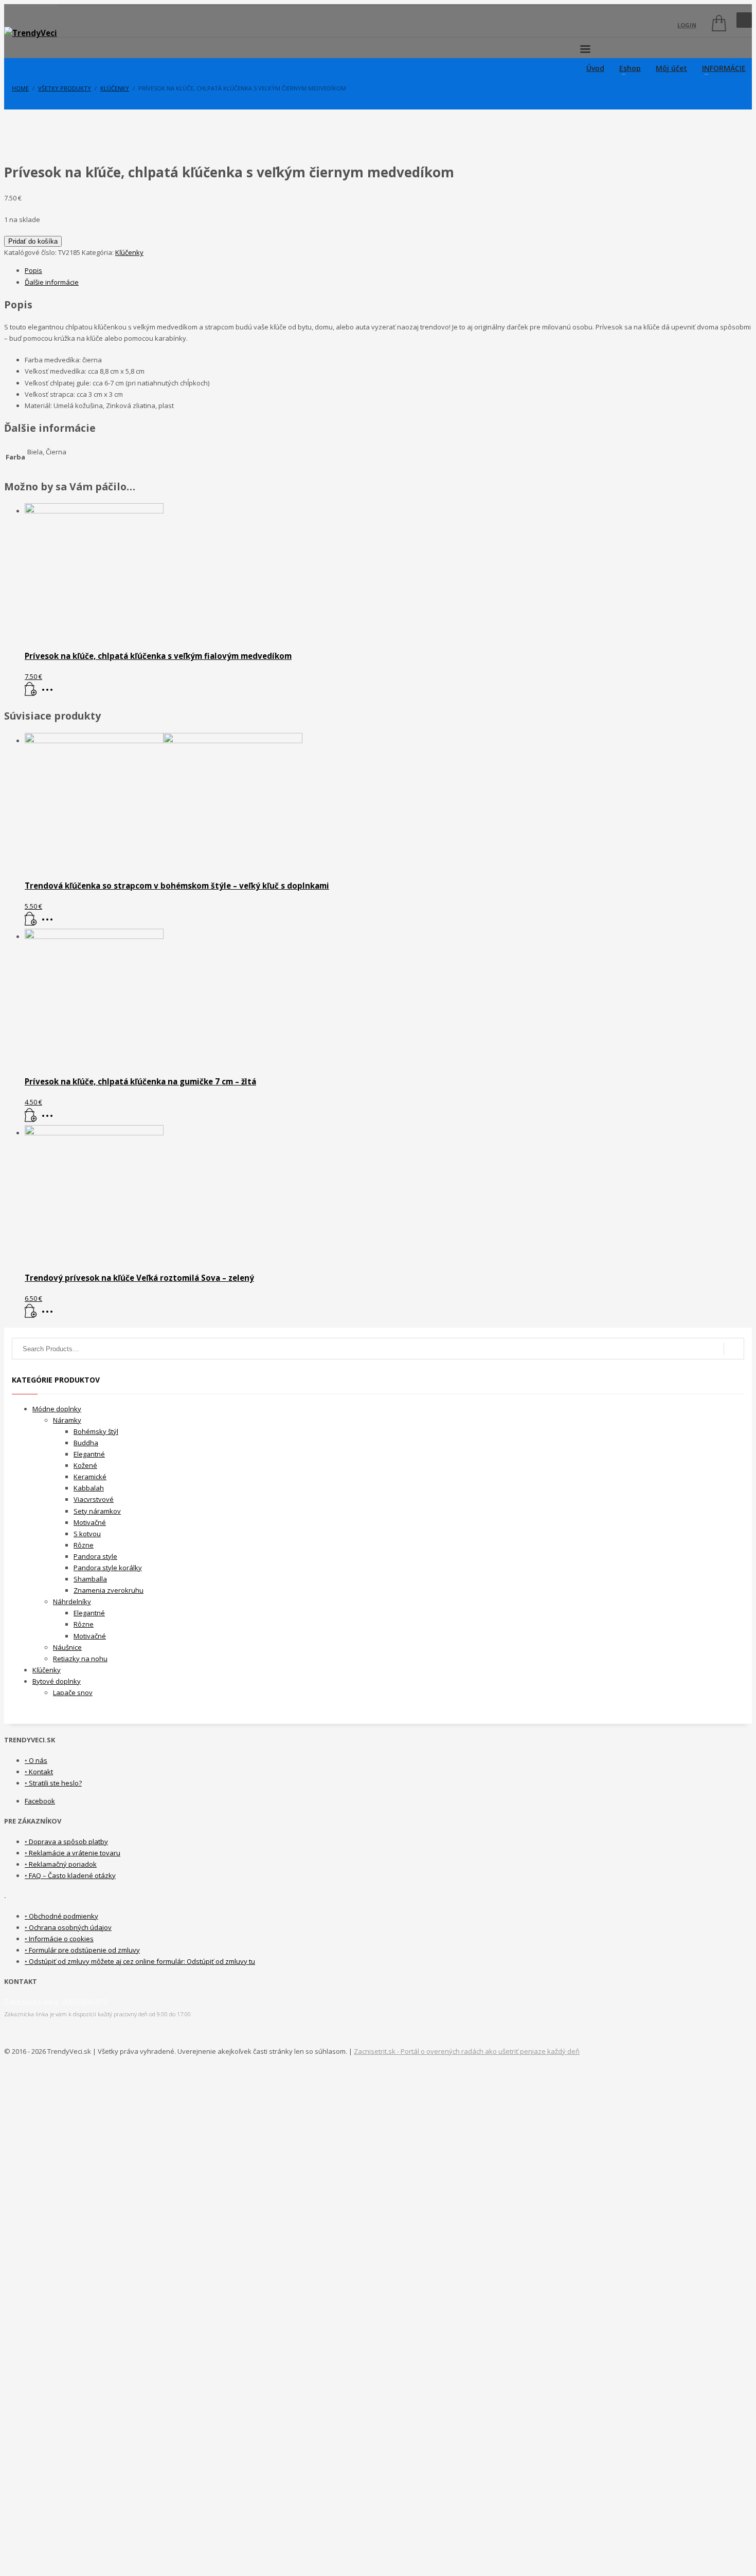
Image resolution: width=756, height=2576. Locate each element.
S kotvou (87, 1534)
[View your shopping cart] (716, 25)
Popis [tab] (33, 270)
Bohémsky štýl (96, 1431)
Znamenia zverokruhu (109, 1590)
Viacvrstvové (94, 1499)
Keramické (90, 1477)
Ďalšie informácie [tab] (52, 282)
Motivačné (90, 1522)
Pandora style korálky (108, 1568)
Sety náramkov (97, 1511)
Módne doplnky (57, 1409)
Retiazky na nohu (80, 1659)
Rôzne (84, 1545)
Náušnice (67, 1647)
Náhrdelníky (72, 1602)
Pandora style (95, 1556)
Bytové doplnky (57, 1681)
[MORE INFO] (50, 693)
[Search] (734, 1349)
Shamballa (90, 1579)
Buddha (86, 1443)
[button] (31, 693)
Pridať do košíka (33, 241)
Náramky (67, 1420)
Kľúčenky (129, 252)
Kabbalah (89, 1488)
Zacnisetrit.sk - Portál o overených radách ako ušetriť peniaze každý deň (467, 2051)
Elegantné (89, 1454)
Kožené (85, 1465)
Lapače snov (73, 1692)
